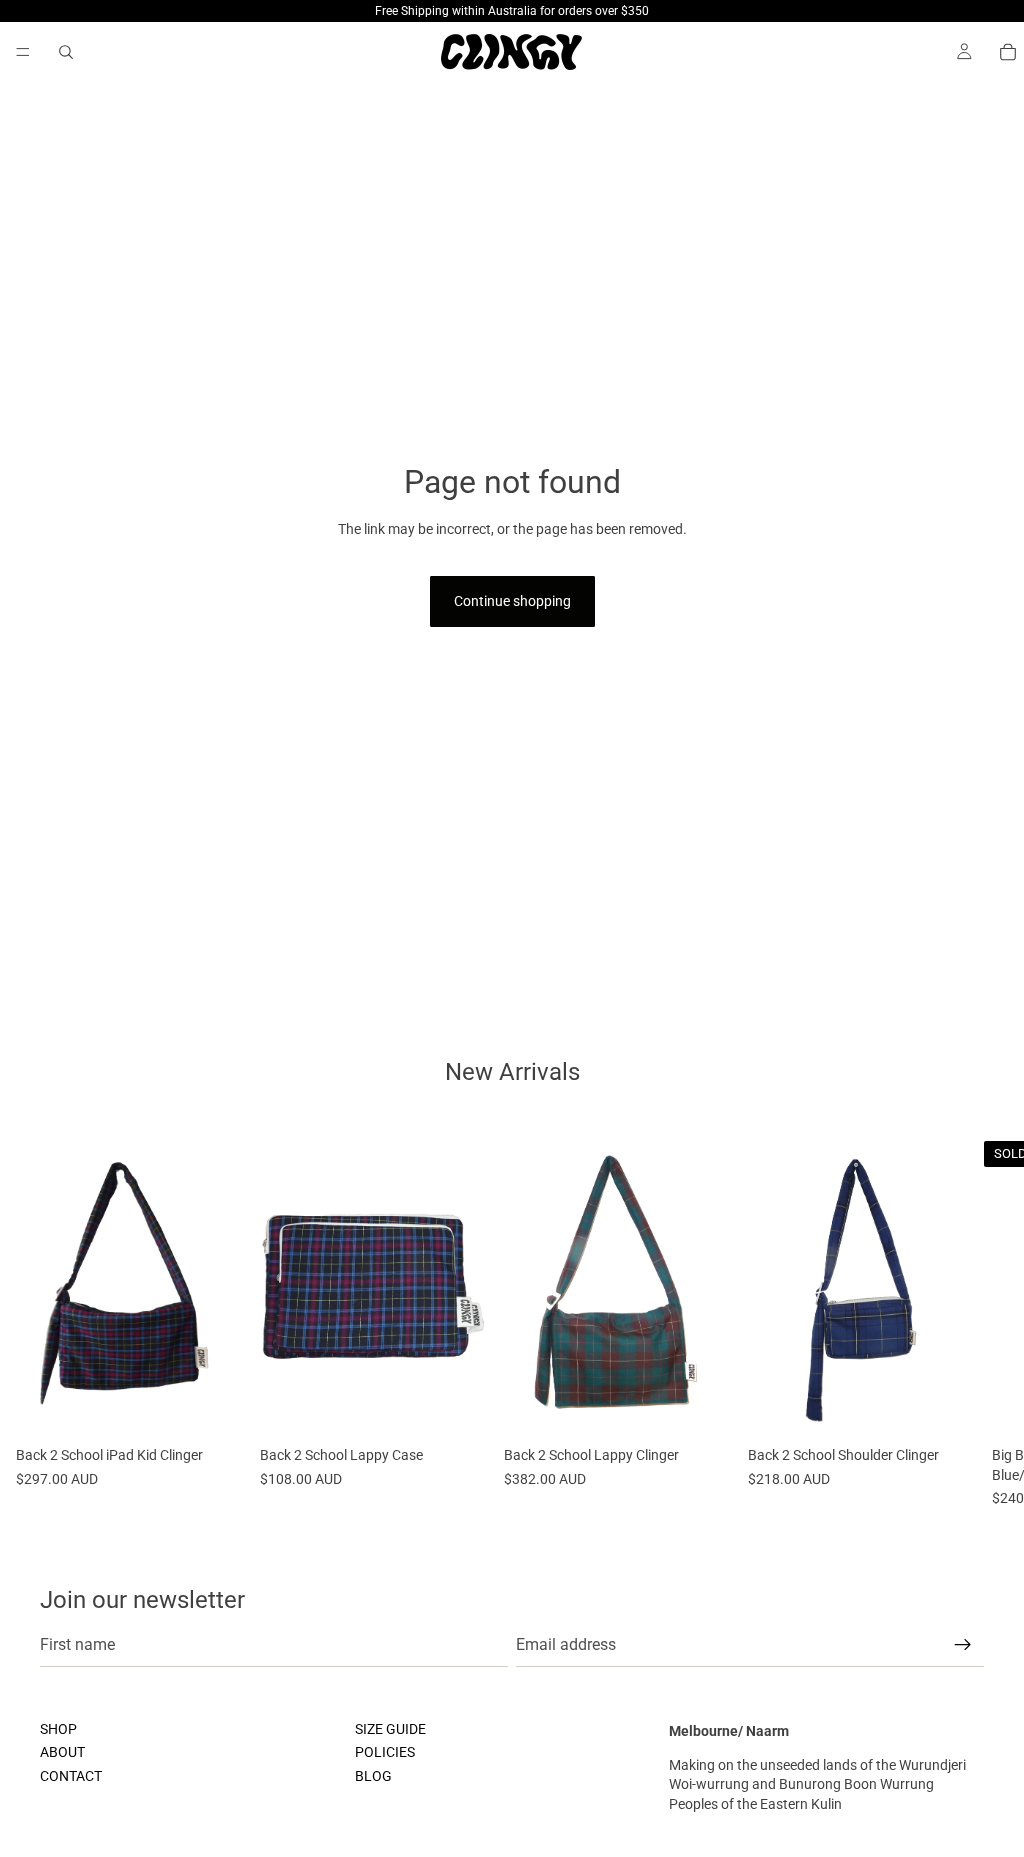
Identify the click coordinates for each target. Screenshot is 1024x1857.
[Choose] (213, 1407)
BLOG (373, 1776)
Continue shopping (512, 601)
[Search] (66, 52)
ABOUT (62, 1752)
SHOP (58, 1729)
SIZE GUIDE (390, 1729)
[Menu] (23, 52)
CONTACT (71, 1776)
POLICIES (385, 1752)
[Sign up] (963, 1645)
